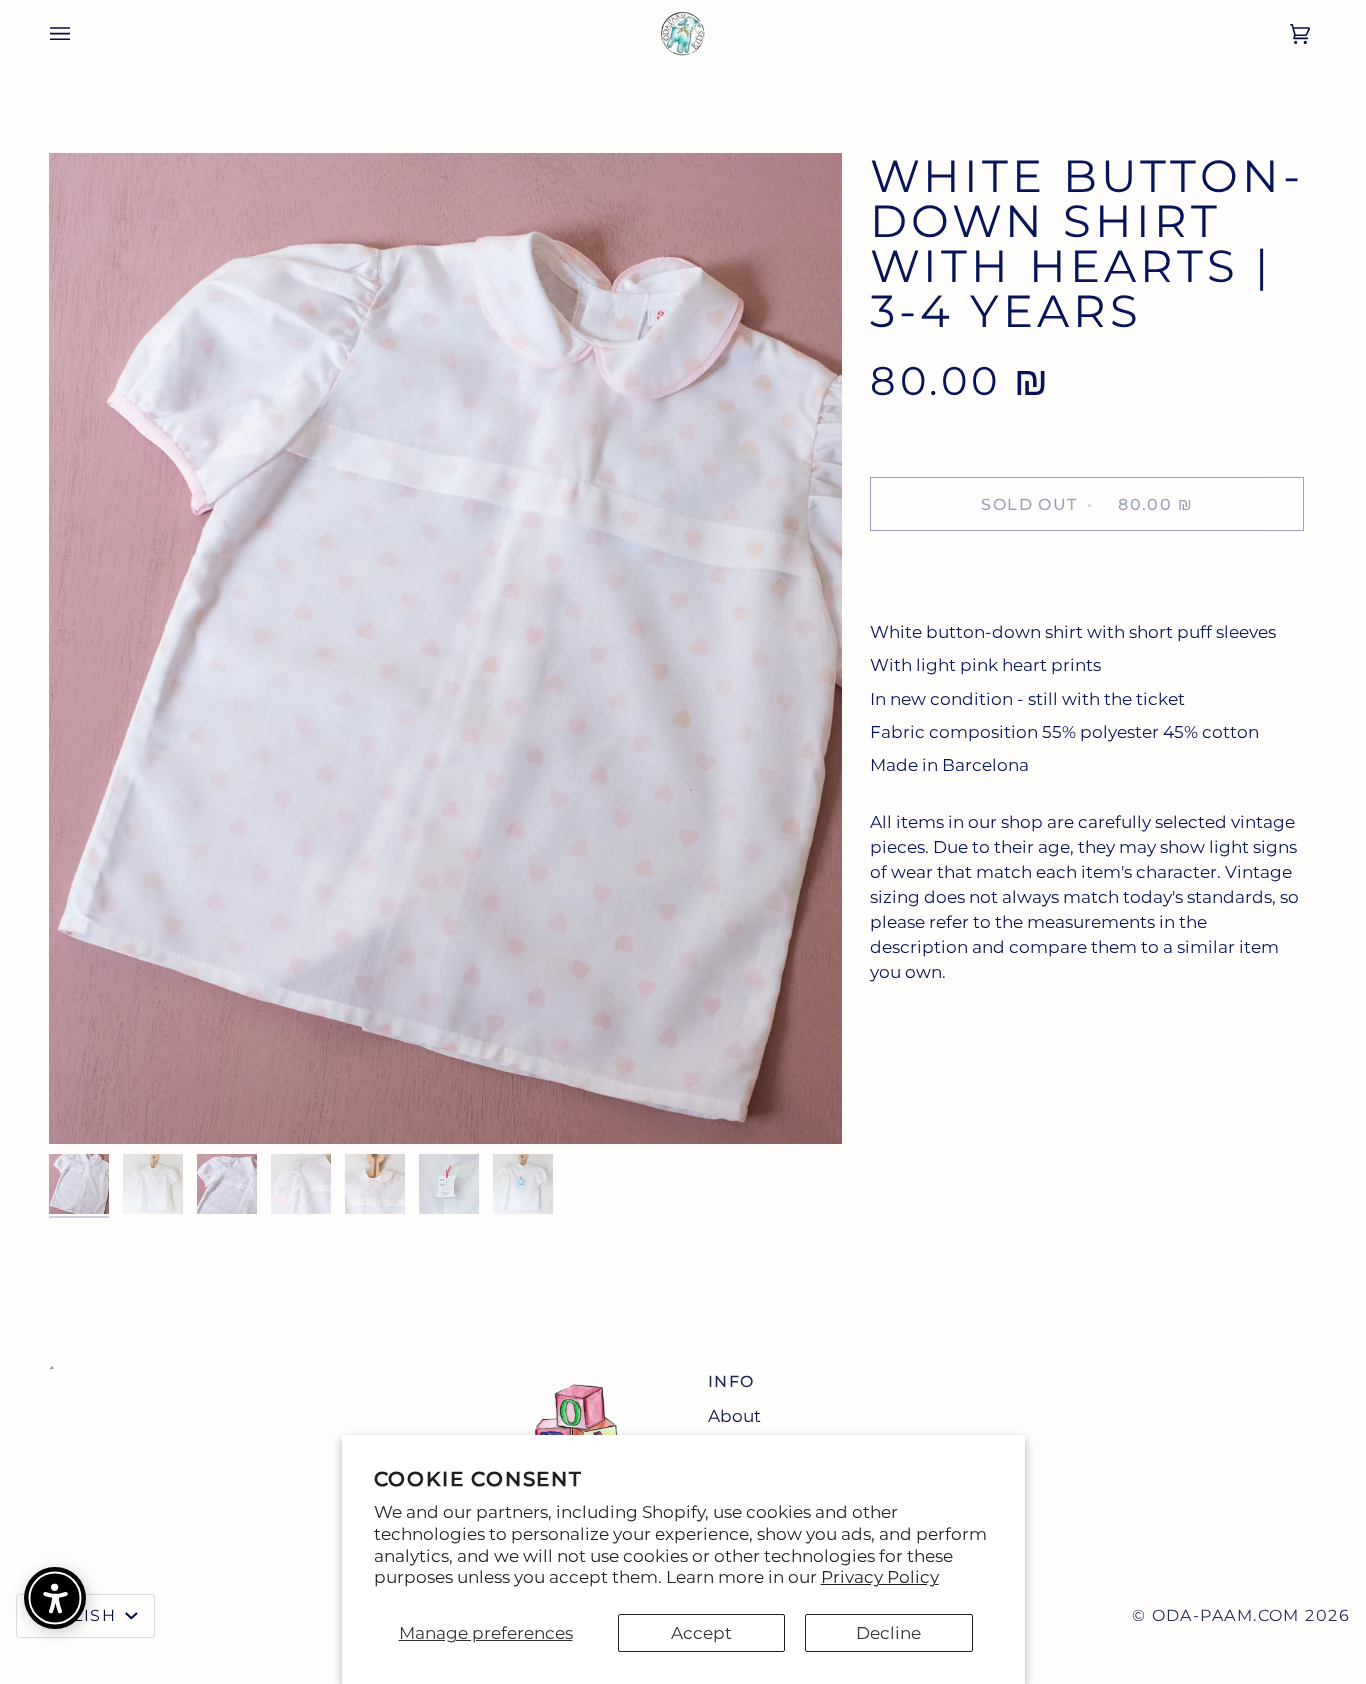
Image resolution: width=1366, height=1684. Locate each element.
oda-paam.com (1226, 1615)
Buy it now (1087, 572)
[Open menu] (46, 33)
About (734, 1416)
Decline (888, 1633)
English (77, 1615)
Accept (701, 1633)
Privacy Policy (880, 1577)
